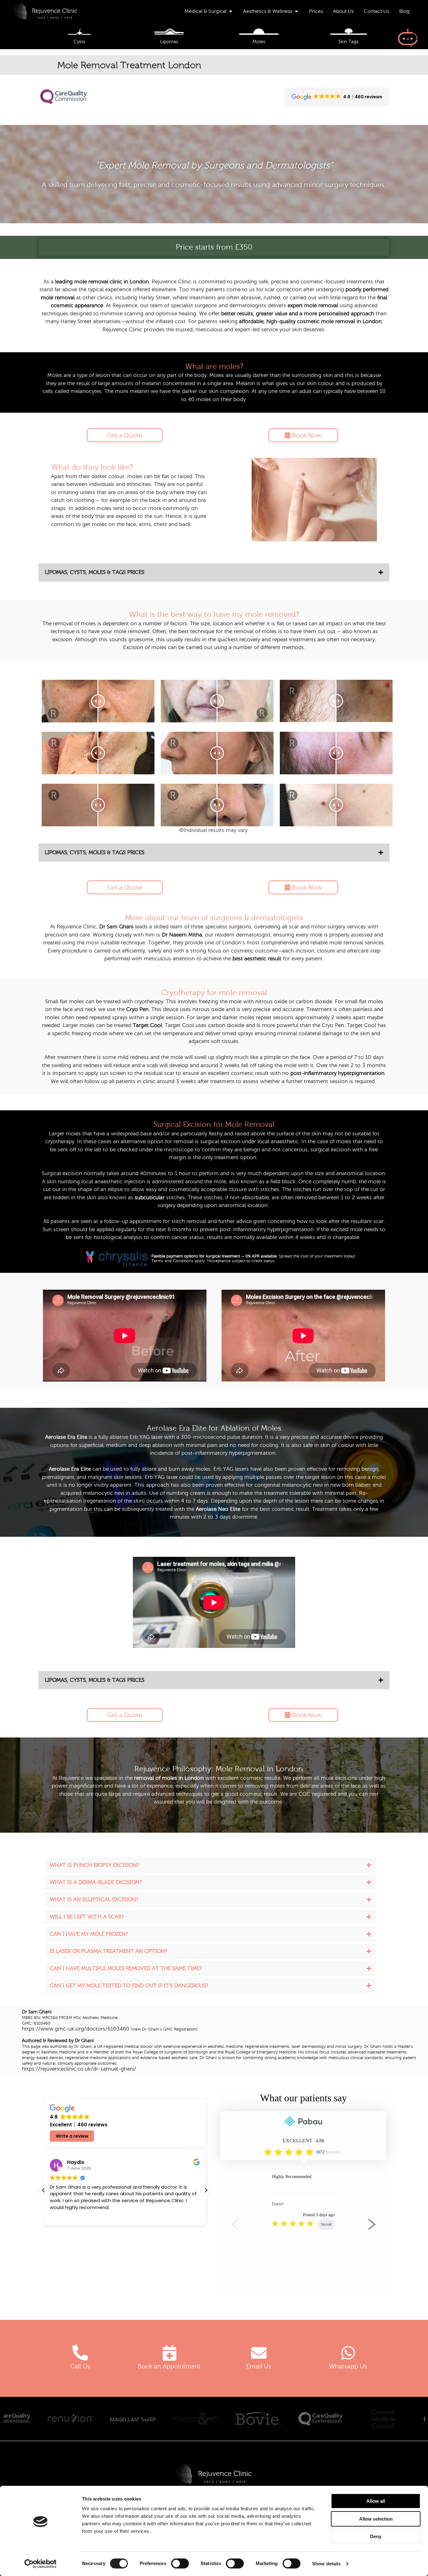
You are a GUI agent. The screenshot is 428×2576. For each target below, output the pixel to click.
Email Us (259, 2366)
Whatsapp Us (348, 2366)
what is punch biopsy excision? (94, 1865)
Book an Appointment (169, 2366)
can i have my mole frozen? (89, 1934)
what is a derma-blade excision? (96, 1882)
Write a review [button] (72, 2136)
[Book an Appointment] (170, 2353)
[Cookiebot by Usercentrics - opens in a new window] (41, 2564)
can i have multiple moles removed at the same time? (126, 1968)
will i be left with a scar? (87, 1917)
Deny (376, 2536)
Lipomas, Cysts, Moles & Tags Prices (95, 572)
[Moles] (259, 32)
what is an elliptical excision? (94, 1900)
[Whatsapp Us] (348, 2353)
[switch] (180, 2563)
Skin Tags (349, 42)
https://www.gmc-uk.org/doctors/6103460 (76, 2029)
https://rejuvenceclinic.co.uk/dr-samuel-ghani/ (79, 2069)
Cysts (79, 42)
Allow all (376, 2501)
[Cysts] (79, 32)
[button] (214, 572)
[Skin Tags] (349, 32)
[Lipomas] (169, 32)
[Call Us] (80, 2353)
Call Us (80, 2366)
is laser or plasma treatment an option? (108, 1951)
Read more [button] (69, 2217)
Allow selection (376, 2519)
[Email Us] (259, 2353)
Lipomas (169, 42)
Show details (326, 2564)
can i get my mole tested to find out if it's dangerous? (129, 1986)
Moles (259, 42)
